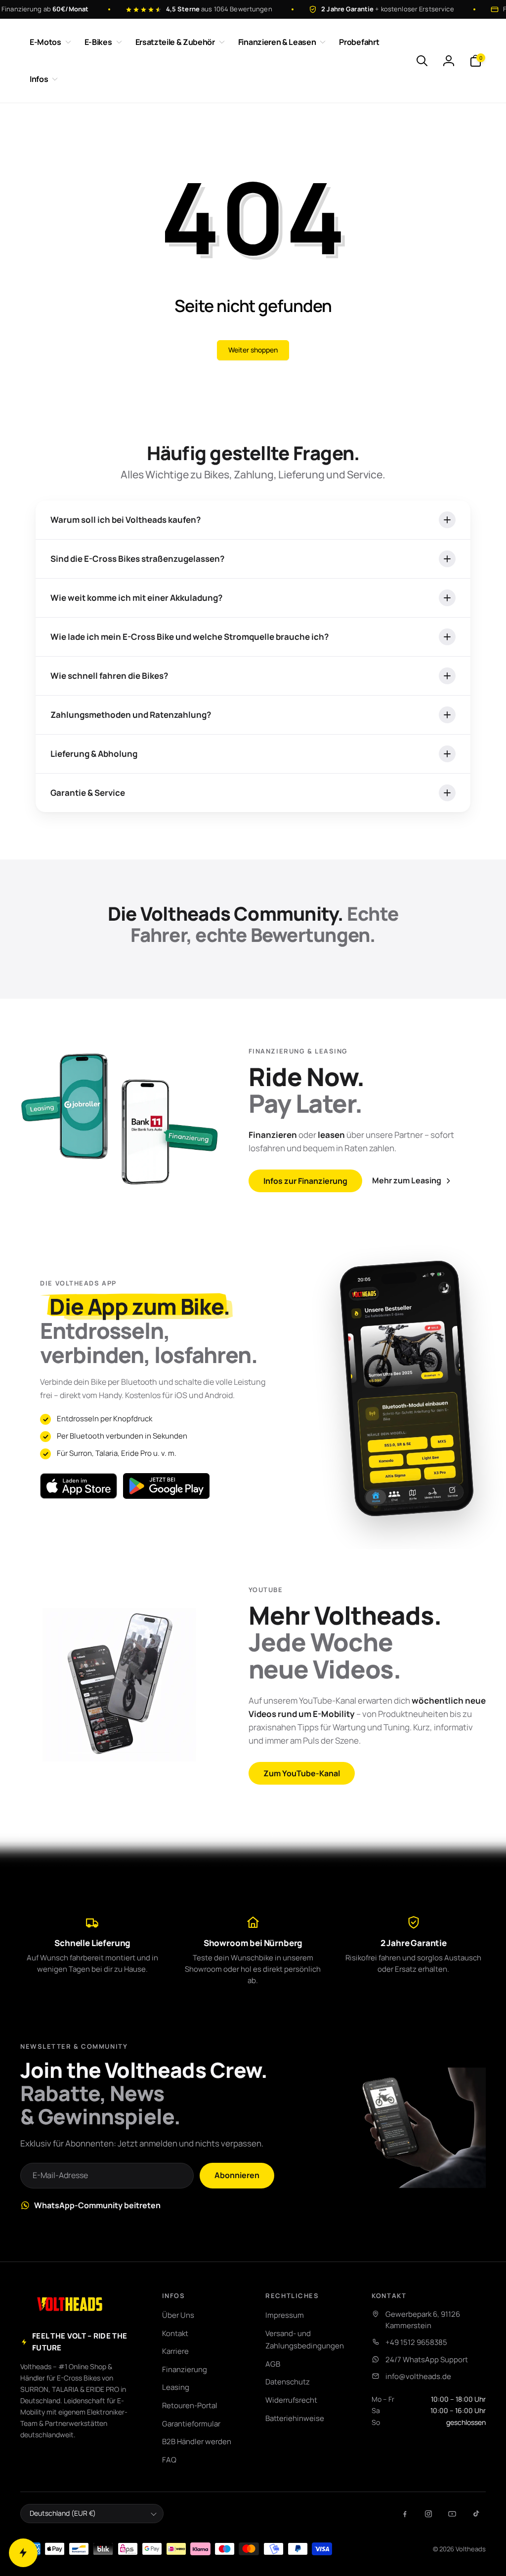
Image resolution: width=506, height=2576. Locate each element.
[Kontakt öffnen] (23, 2553)
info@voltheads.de (418, 2376)
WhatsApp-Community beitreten (97, 2205)
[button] (48, 42)
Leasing (176, 2387)
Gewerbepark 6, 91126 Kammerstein (423, 2320)
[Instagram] (428, 2514)
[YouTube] (452, 2514)
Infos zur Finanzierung (305, 1181)
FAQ (169, 2460)
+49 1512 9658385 (416, 2342)
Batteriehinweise (295, 2418)
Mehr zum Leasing (407, 1180)
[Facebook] (405, 2514)
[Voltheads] (70, 2304)
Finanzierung (185, 2369)
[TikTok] (476, 2514)
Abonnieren (237, 2175)
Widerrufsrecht (291, 2400)
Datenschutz (288, 2382)
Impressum (285, 2315)
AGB (273, 2364)
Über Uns (178, 2315)
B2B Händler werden (197, 2441)
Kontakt (175, 2333)
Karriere (175, 2351)
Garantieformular (191, 2424)
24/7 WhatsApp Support (427, 2360)
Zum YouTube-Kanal (302, 1773)
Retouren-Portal (190, 2405)
